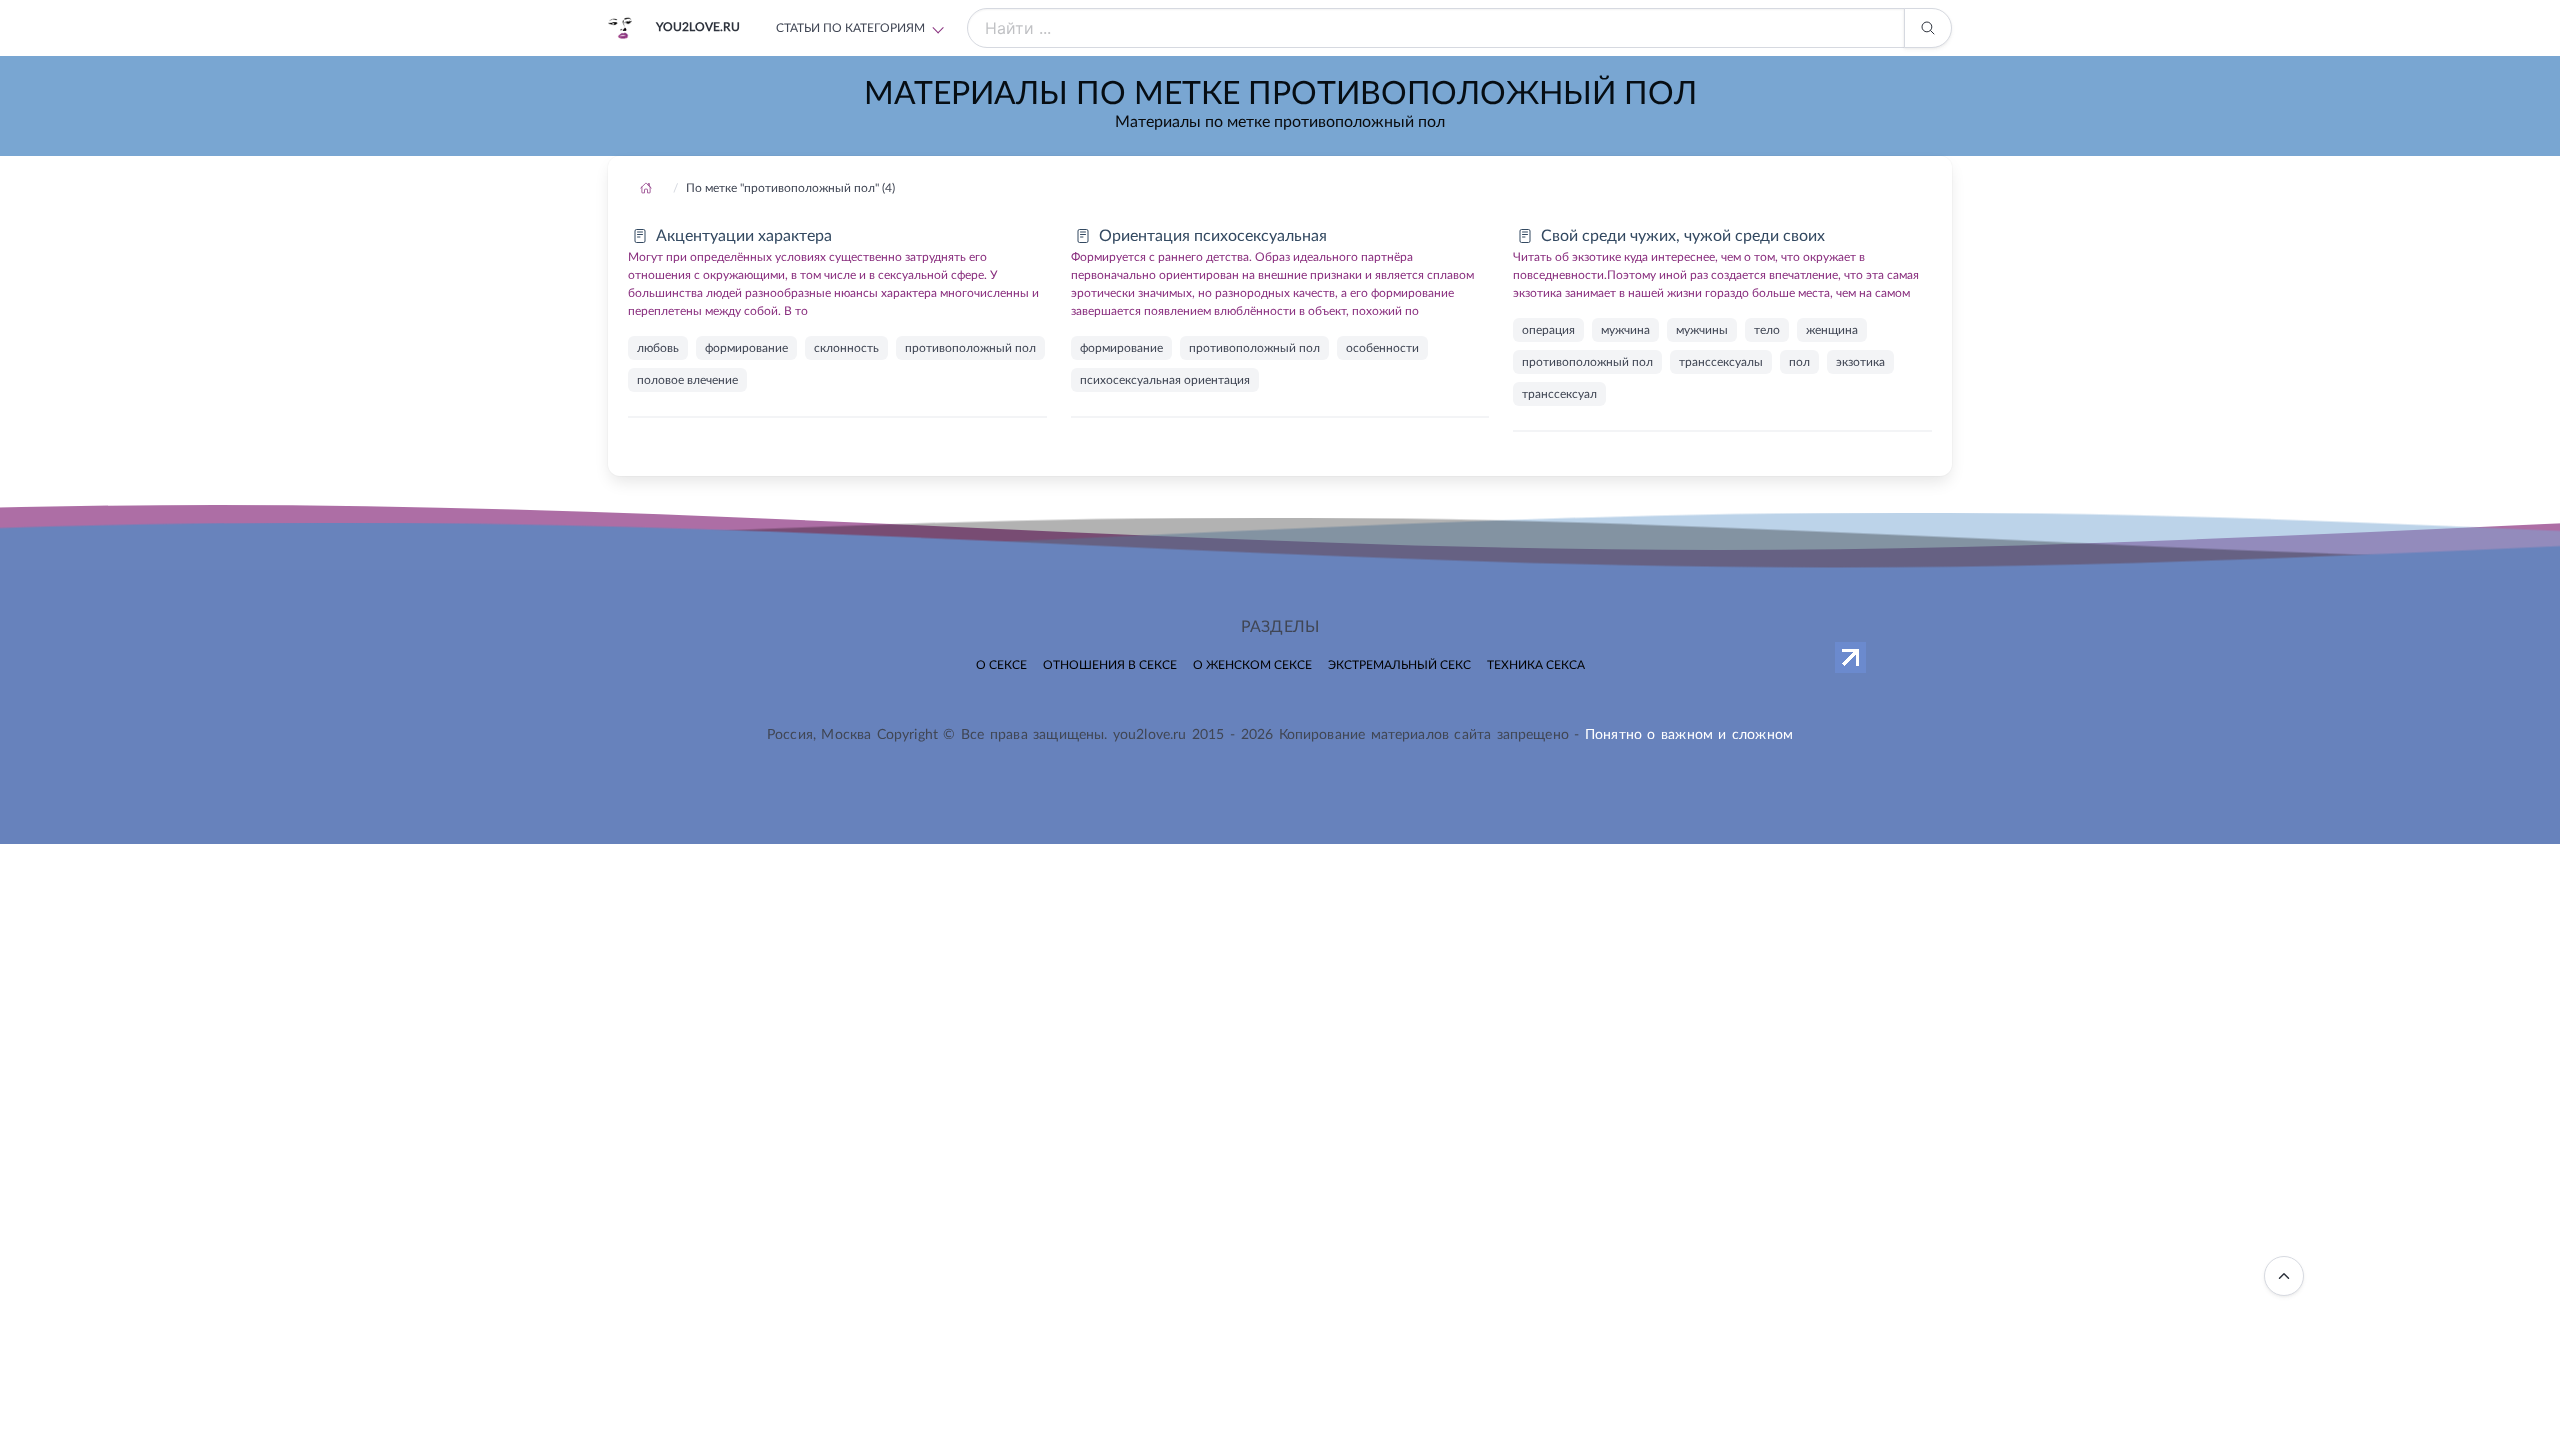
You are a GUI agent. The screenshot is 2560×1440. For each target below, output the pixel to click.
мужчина (1625, 330)
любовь (658, 348)
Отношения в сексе (1110, 665)
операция (1548, 330)
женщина (1832, 330)
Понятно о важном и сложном (1689, 735)
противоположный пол (970, 348)
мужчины (1702, 330)
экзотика (1860, 362)
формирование (746, 348)
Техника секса (1536, 665)
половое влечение (687, 380)
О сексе (1001, 665)
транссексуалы (1721, 362)
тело (1767, 330)
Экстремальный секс (1399, 665)
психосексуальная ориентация (1165, 380)
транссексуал (1559, 394)
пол (1799, 362)
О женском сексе (1252, 665)
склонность (846, 348)
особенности (1382, 348)
